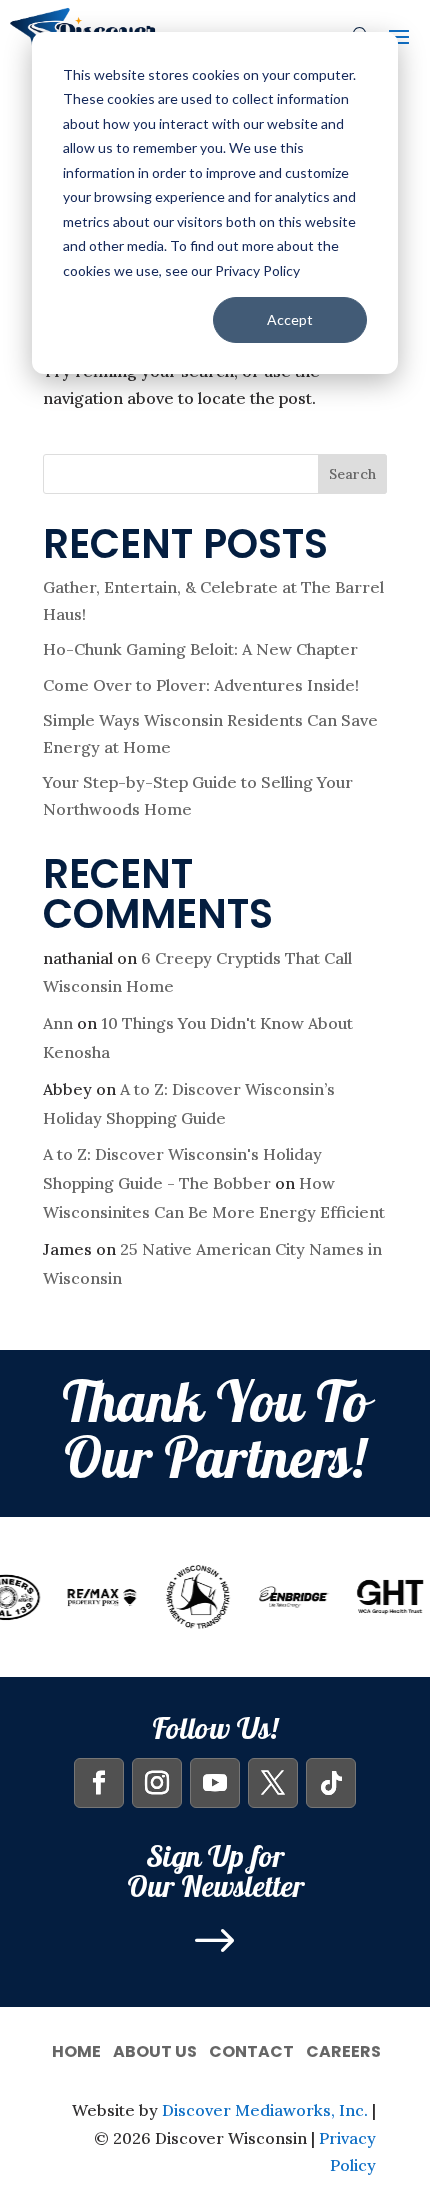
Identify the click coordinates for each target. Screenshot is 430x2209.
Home (76, 2049)
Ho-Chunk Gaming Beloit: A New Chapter (200, 649)
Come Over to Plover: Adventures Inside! (201, 685)
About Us (155, 2049)
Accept (290, 319)
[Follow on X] (273, 1783)
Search (352, 474)
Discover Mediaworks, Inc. (265, 2110)
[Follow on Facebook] (99, 1783)
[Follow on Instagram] (157, 1783)
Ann (58, 1023)
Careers (343, 2049)
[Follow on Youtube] (215, 1783)
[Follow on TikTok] (331, 1783)
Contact (251, 2049)
